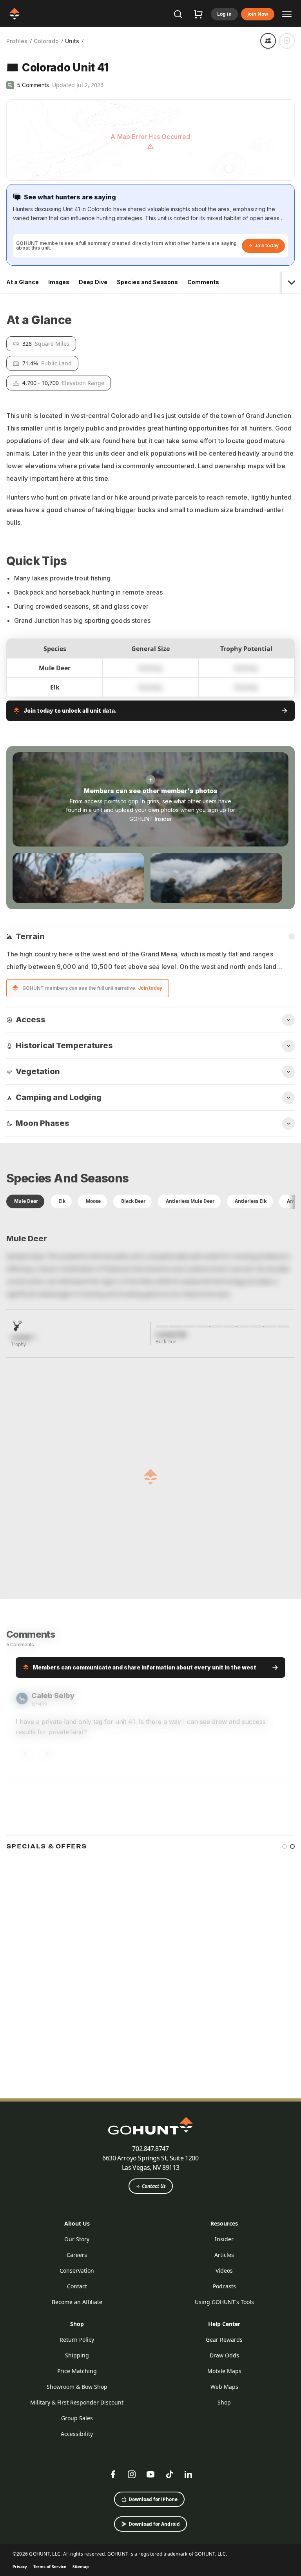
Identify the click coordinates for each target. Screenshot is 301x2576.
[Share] (268, 41)
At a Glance (23, 282)
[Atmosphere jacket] (186, 2414)
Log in (224, 14)
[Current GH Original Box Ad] (62, 2414)
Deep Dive (93, 282)
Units (72, 41)
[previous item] (275, 2347)
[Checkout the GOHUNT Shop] (198, 14)
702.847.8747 (150, 2542)
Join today (267, 245)
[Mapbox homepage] (26, 174)
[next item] (289, 2347)
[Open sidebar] (287, 14)
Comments (203, 282)
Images (59, 282)
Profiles (17, 41)
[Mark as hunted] (287, 41)
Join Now (258, 14)
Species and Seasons (147, 282)
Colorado (46, 41)
